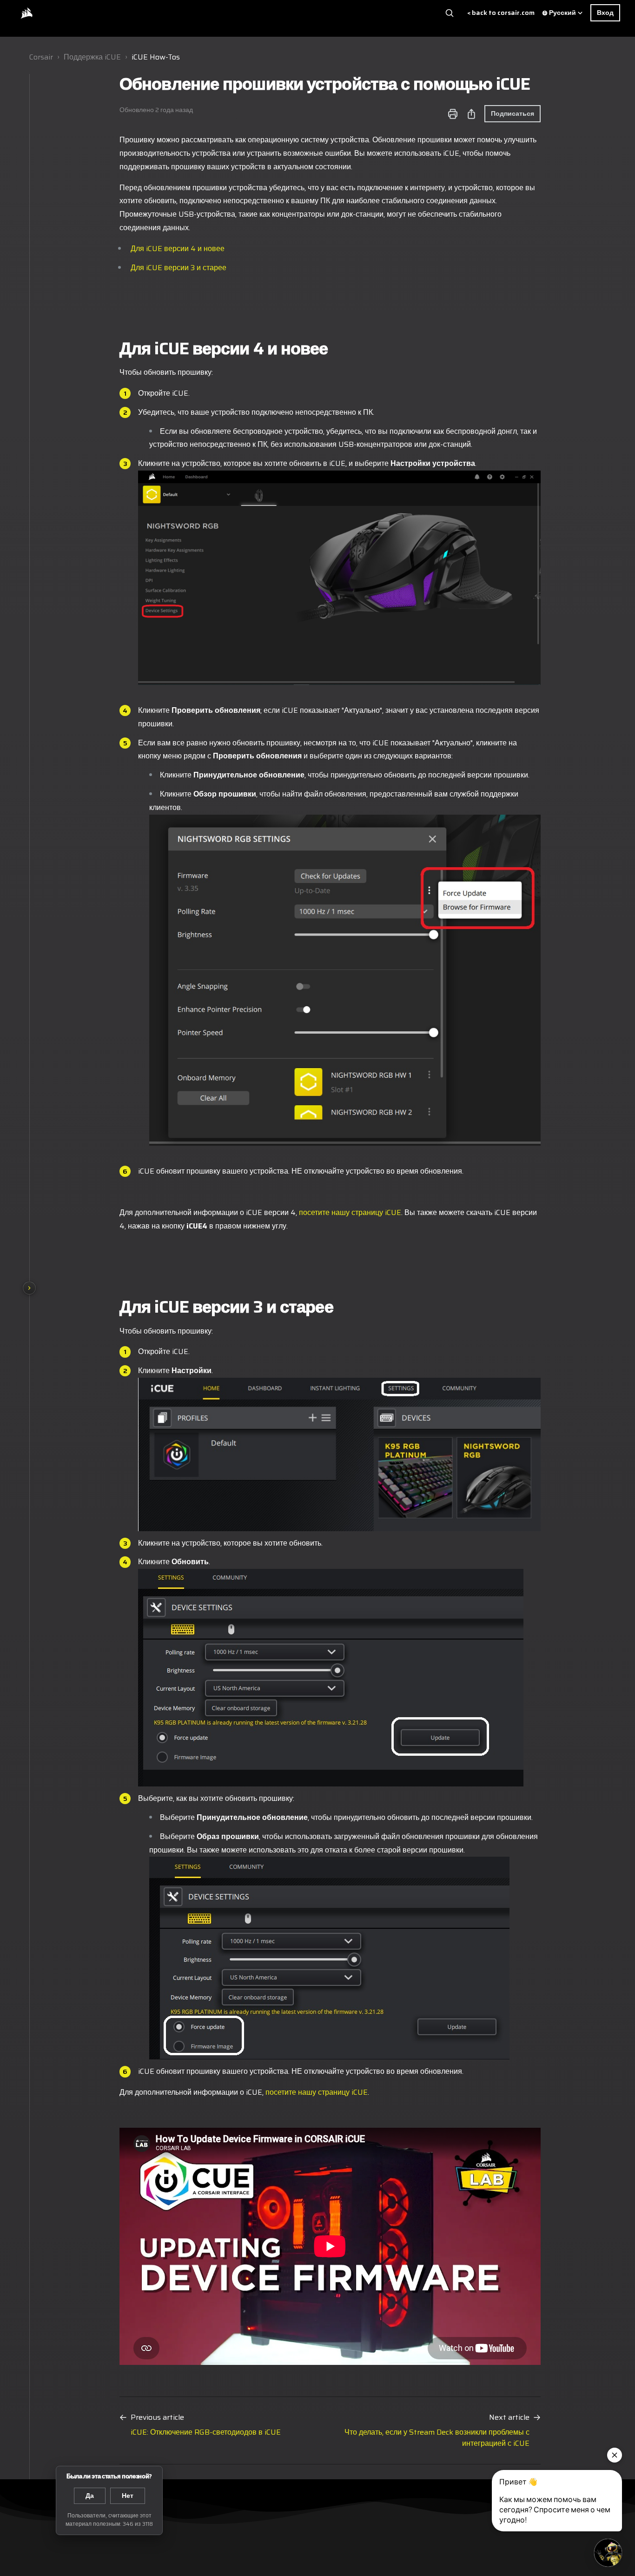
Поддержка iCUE (92, 57)
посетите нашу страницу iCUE (350, 1212)
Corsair (41, 57)
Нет (128, 2496)
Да (90, 2496)
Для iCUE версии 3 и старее (179, 268)
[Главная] (26, 13)
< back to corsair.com (501, 13)
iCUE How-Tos (156, 57)
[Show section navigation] (29, 1288)
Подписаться (513, 113)
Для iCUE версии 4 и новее (178, 249)
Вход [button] (605, 13)
